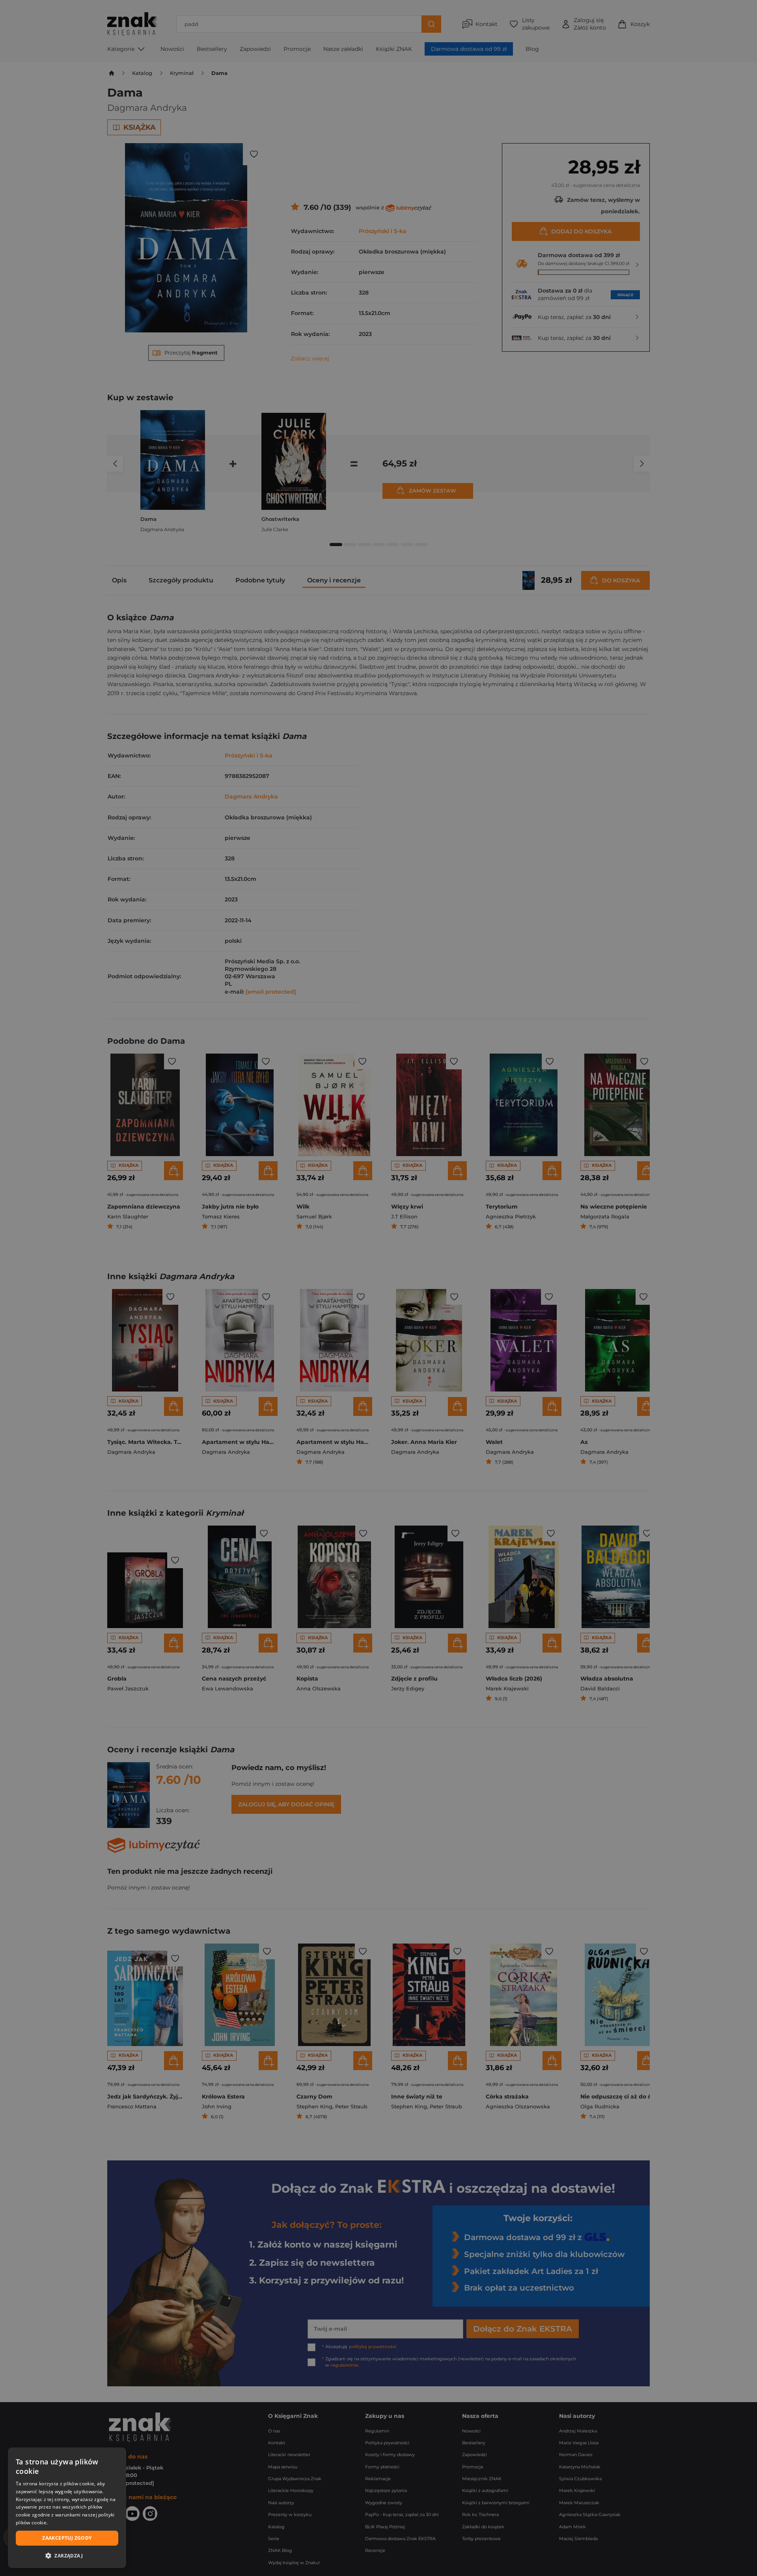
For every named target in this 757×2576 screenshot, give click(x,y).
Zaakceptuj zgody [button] (67, 2538)
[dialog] (67, 2508)
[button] (67, 2555)
